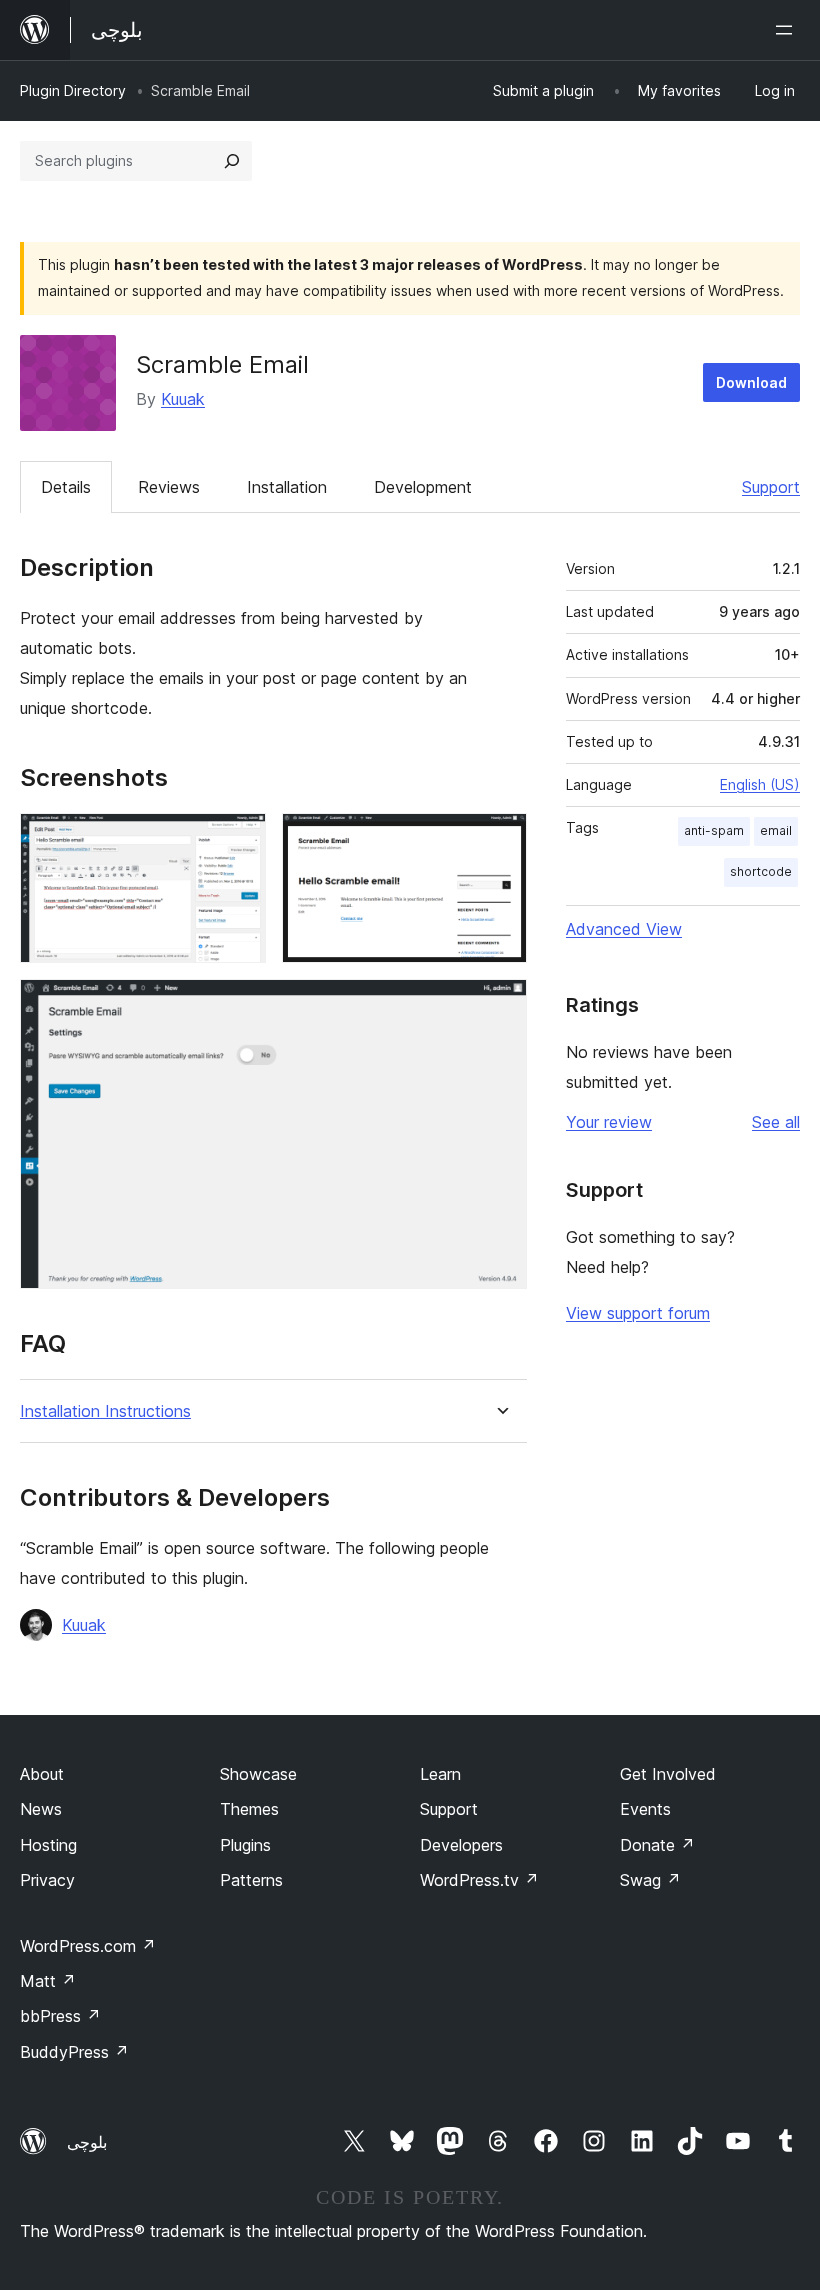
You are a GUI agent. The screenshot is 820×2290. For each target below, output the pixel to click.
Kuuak (183, 399)
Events (645, 1809)
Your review (609, 1122)
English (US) (760, 784)
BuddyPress (74, 2052)
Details (66, 487)
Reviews (169, 487)
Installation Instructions (105, 1411)
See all (776, 1122)
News (41, 1809)
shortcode (761, 871)
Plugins (245, 1845)
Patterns (251, 1880)
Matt (48, 1981)
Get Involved (668, 1774)
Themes (249, 1809)
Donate (657, 1845)
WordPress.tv (479, 1880)
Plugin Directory (73, 90)
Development (423, 487)
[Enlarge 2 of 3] (500, 840)
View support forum (638, 1313)
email (776, 830)
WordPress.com (88, 1946)
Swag (650, 1880)
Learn (440, 1774)
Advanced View (624, 929)
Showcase (258, 1774)
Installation (287, 487)
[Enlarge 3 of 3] (500, 1006)
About (42, 1774)
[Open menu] (788, 30)
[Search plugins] (232, 161)
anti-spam (714, 830)
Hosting (48, 1845)
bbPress (60, 2016)
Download (751, 382)
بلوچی (87, 2142)
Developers (461, 1845)
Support (771, 487)
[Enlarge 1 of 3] (239, 840)
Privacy (47, 1880)
